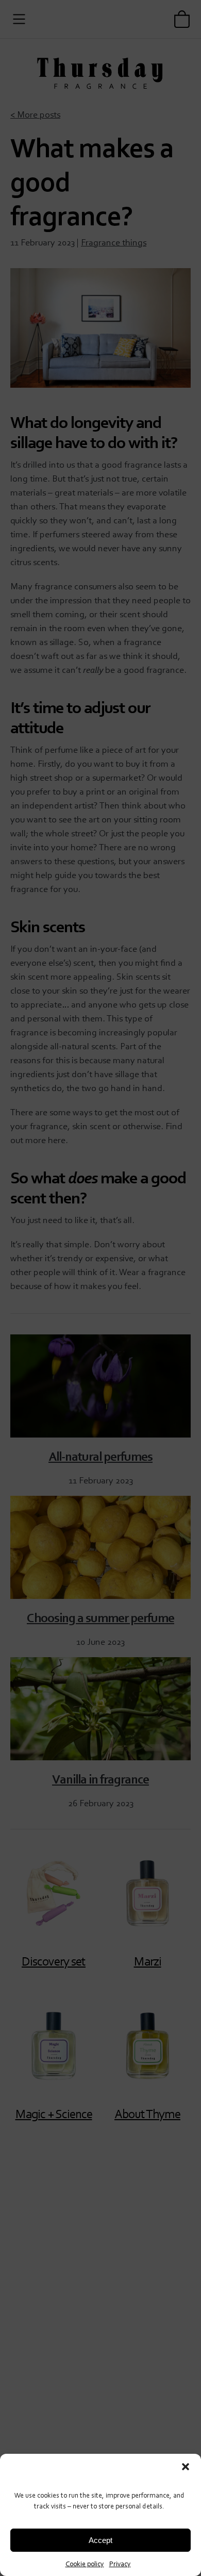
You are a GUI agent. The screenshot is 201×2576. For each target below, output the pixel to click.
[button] (186, 2467)
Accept (100, 2540)
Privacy (120, 2563)
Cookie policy (85, 2563)
